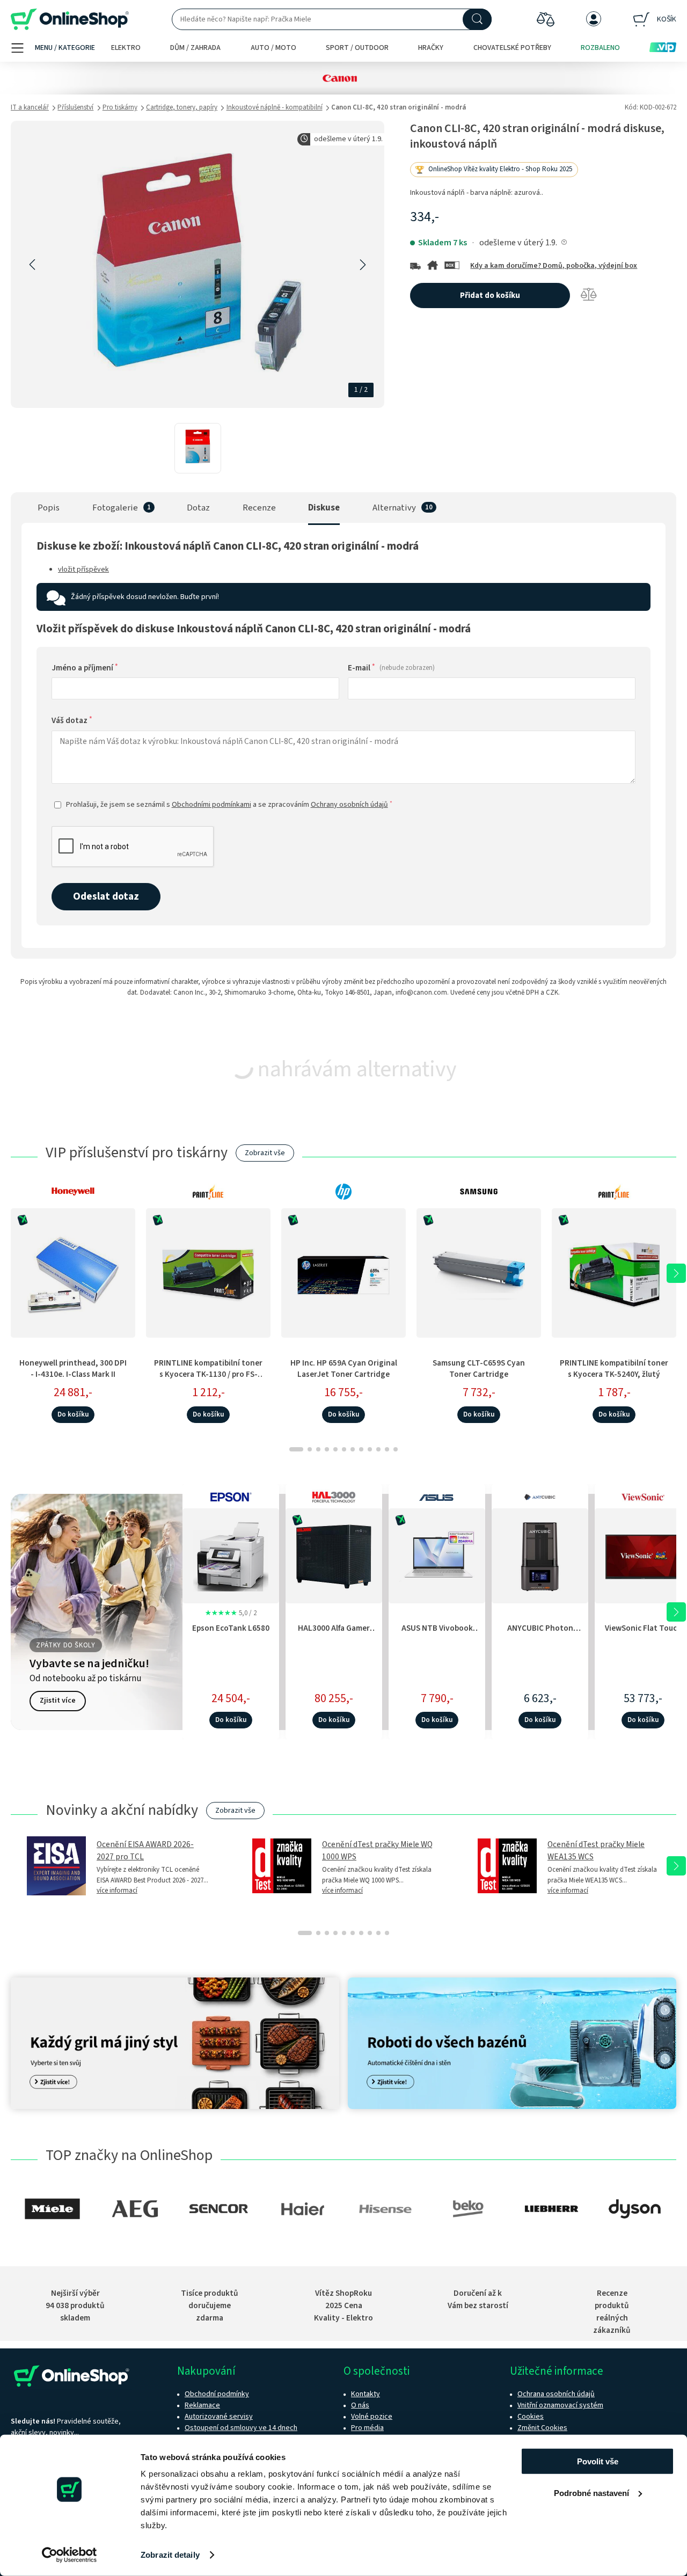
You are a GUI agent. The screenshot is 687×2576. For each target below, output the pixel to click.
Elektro (126, 48)
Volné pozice (372, 2417)
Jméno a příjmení (85, 668)
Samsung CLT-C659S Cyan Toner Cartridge (479, 1369)
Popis (49, 508)
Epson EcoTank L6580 (231, 1628)
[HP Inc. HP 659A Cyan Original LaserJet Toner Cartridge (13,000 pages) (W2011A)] (343, 1273)
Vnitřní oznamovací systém (560, 2405)
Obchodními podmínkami (211, 805)
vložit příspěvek (83, 570)
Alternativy (394, 508)
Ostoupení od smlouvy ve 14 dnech (241, 2428)
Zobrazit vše (265, 1153)
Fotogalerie (115, 508)
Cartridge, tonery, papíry (182, 107)
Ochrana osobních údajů (556, 2394)
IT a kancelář (30, 107)
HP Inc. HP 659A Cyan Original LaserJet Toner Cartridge (344, 1369)
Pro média (367, 2428)
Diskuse (324, 508)
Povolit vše (598, 2461)
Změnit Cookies (542, 2428)
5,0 (231, 1613)
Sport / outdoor (357, 48)
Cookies (531, 2417)
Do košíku (73, 1414)
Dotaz (198, 508)
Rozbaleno (600, 48)
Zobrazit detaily (170, 2555)
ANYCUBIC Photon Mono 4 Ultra (540, 1634)
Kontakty (366, 2394)
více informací (117, 1891)
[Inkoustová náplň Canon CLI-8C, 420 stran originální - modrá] (198, 448)
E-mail (391, 668)
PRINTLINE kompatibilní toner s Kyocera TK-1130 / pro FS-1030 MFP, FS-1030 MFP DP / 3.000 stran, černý (208, 1380)
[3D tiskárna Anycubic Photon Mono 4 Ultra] (540, 1554)
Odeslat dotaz (106, 896)
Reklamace (202, 2405)
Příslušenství (75, 107)
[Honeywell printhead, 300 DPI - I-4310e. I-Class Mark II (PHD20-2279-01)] (73, 1273)
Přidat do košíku (490, 295)
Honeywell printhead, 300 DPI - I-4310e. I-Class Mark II (73, 1369)
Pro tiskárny (120, 107)
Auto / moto (273, 48)
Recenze (259, 508)
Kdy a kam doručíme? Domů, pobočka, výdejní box (554, 266)
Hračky (431, 48)
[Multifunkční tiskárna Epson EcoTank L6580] (231, 1554)
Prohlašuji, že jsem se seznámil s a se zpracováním (229, 805)
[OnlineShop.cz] (70, 20)
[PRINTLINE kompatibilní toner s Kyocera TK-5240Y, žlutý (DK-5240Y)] (614, 1273)
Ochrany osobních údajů (349, 805)
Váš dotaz (72, 720)
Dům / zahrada (195, 48)
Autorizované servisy (219, 2417)
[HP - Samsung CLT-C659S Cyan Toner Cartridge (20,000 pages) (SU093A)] (479, 1273)
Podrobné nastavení (591, 2493)
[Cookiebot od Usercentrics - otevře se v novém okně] (70, 2555)
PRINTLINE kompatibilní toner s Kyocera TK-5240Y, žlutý (614, 1369)
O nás (360, 2405)
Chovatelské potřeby (512, 48)
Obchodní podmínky (217, 2394)
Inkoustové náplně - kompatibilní (275, 107)
